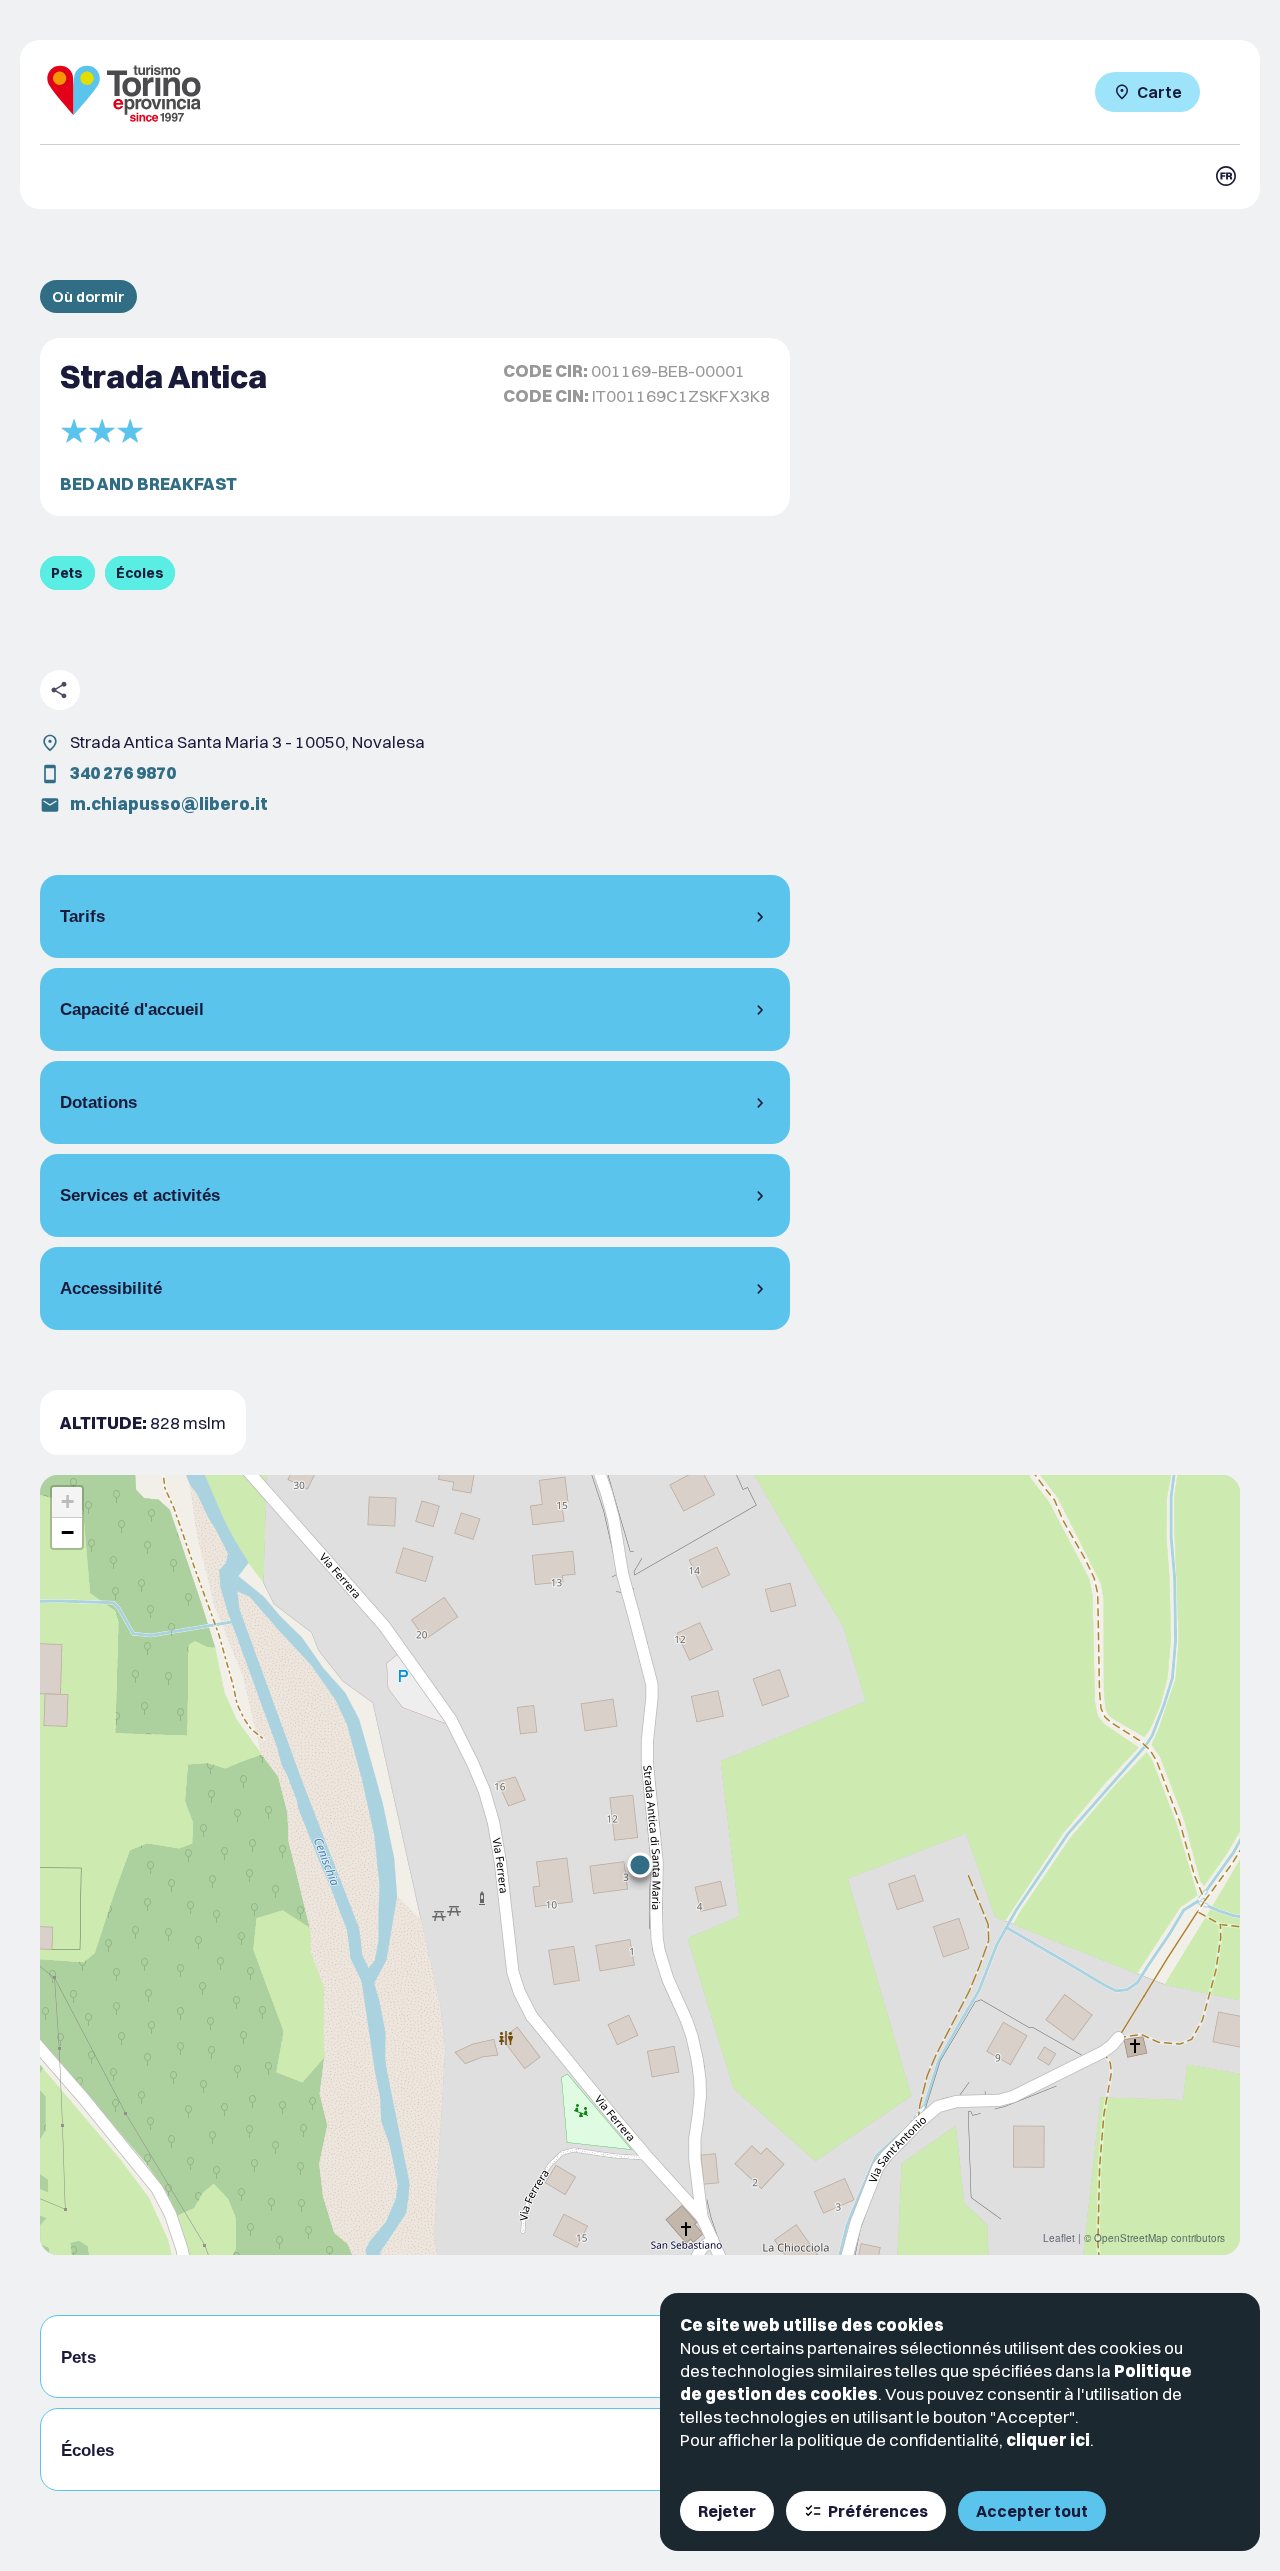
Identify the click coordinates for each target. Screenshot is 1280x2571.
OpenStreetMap (1131, 2238)
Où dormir (88, 296)
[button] (640, 1865)
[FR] (1226, 176)
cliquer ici (1048, 2439)
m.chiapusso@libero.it (169, 803)
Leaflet (1059, 2238)
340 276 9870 (123, 772)
